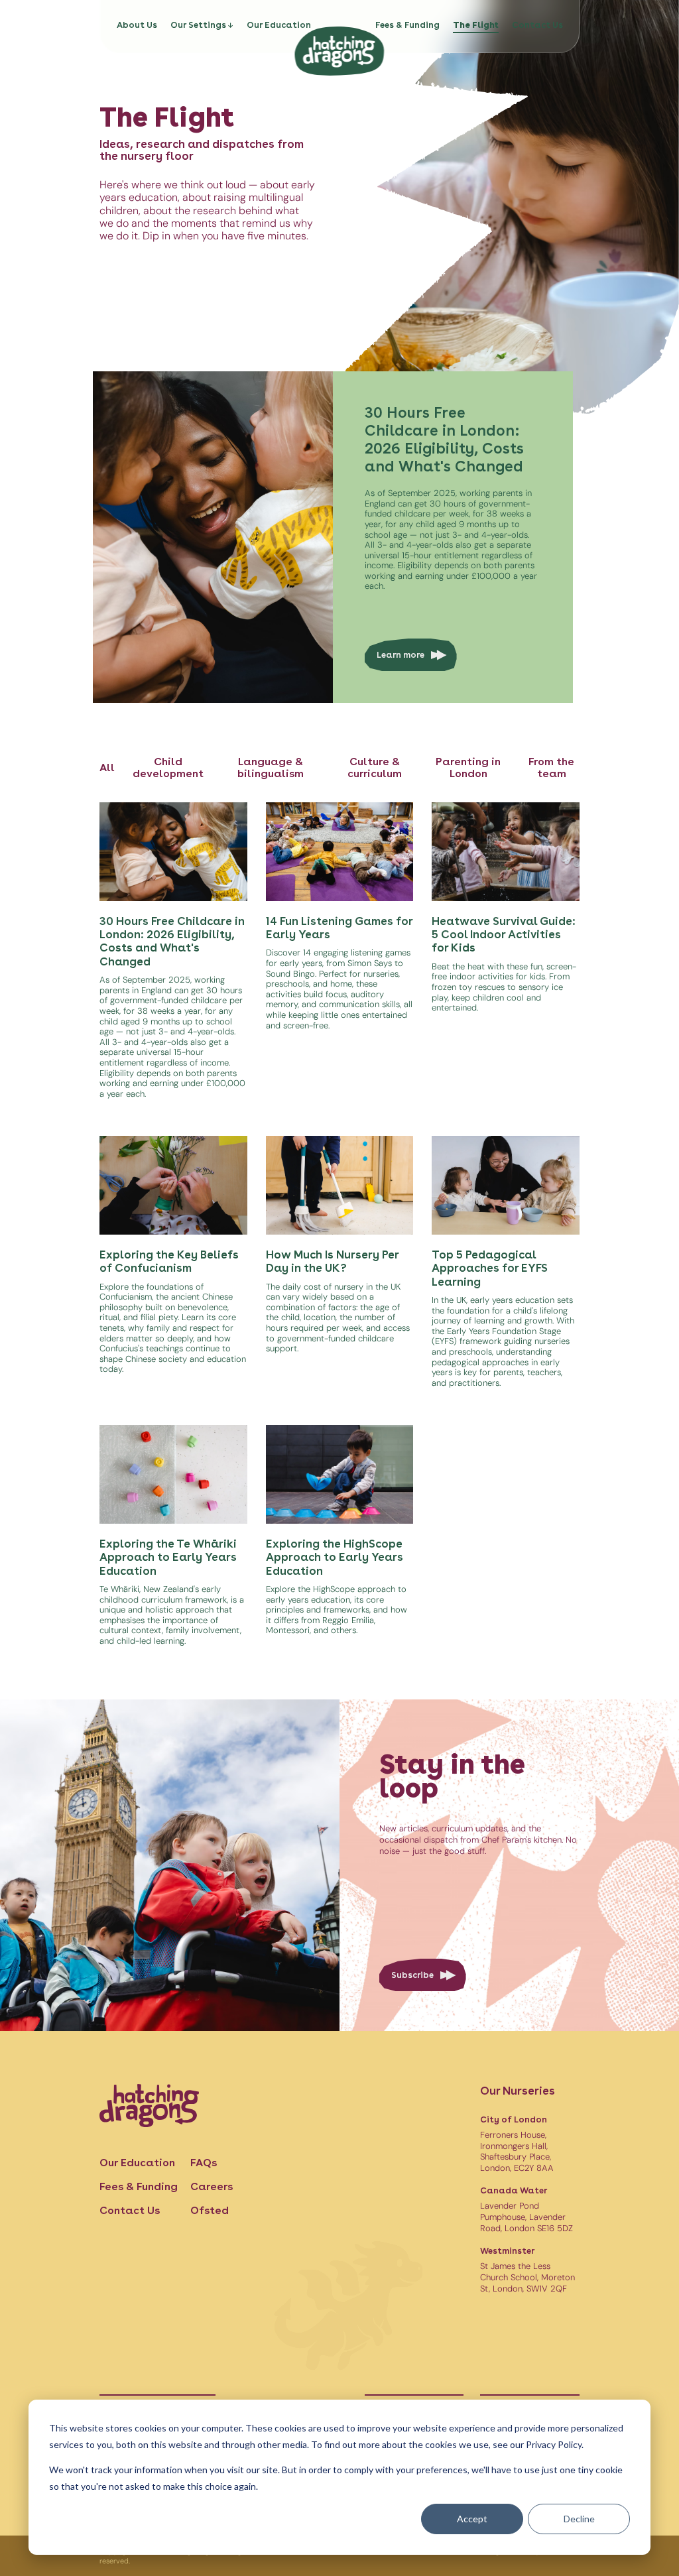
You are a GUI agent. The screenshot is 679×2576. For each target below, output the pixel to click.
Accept (472, 2519)
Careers (212, 2186)
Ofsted (210, 2210)
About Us (137, 25)
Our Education (279, 25)
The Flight (476, 25)
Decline (579, 2519)
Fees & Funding (407, 25)
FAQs (204, 2163)
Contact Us (537, 25)
